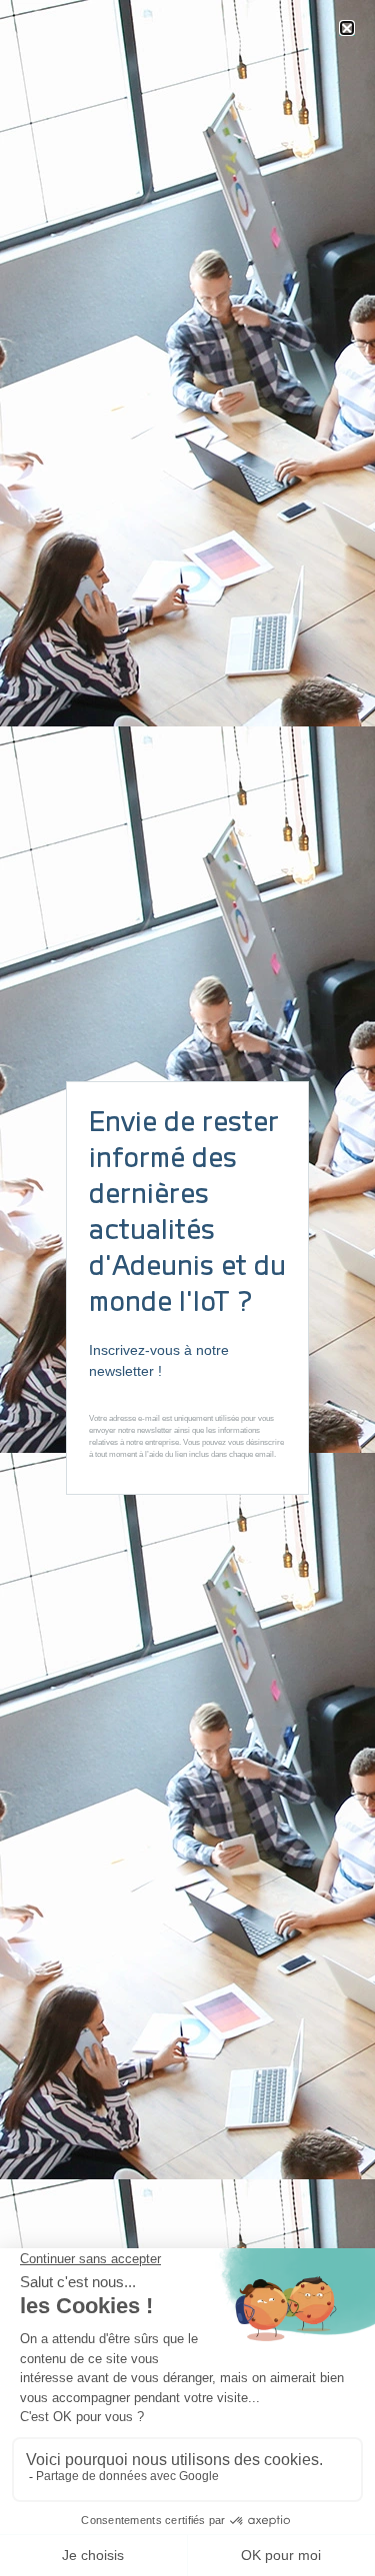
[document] (187, 1288)
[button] (347, 28)
